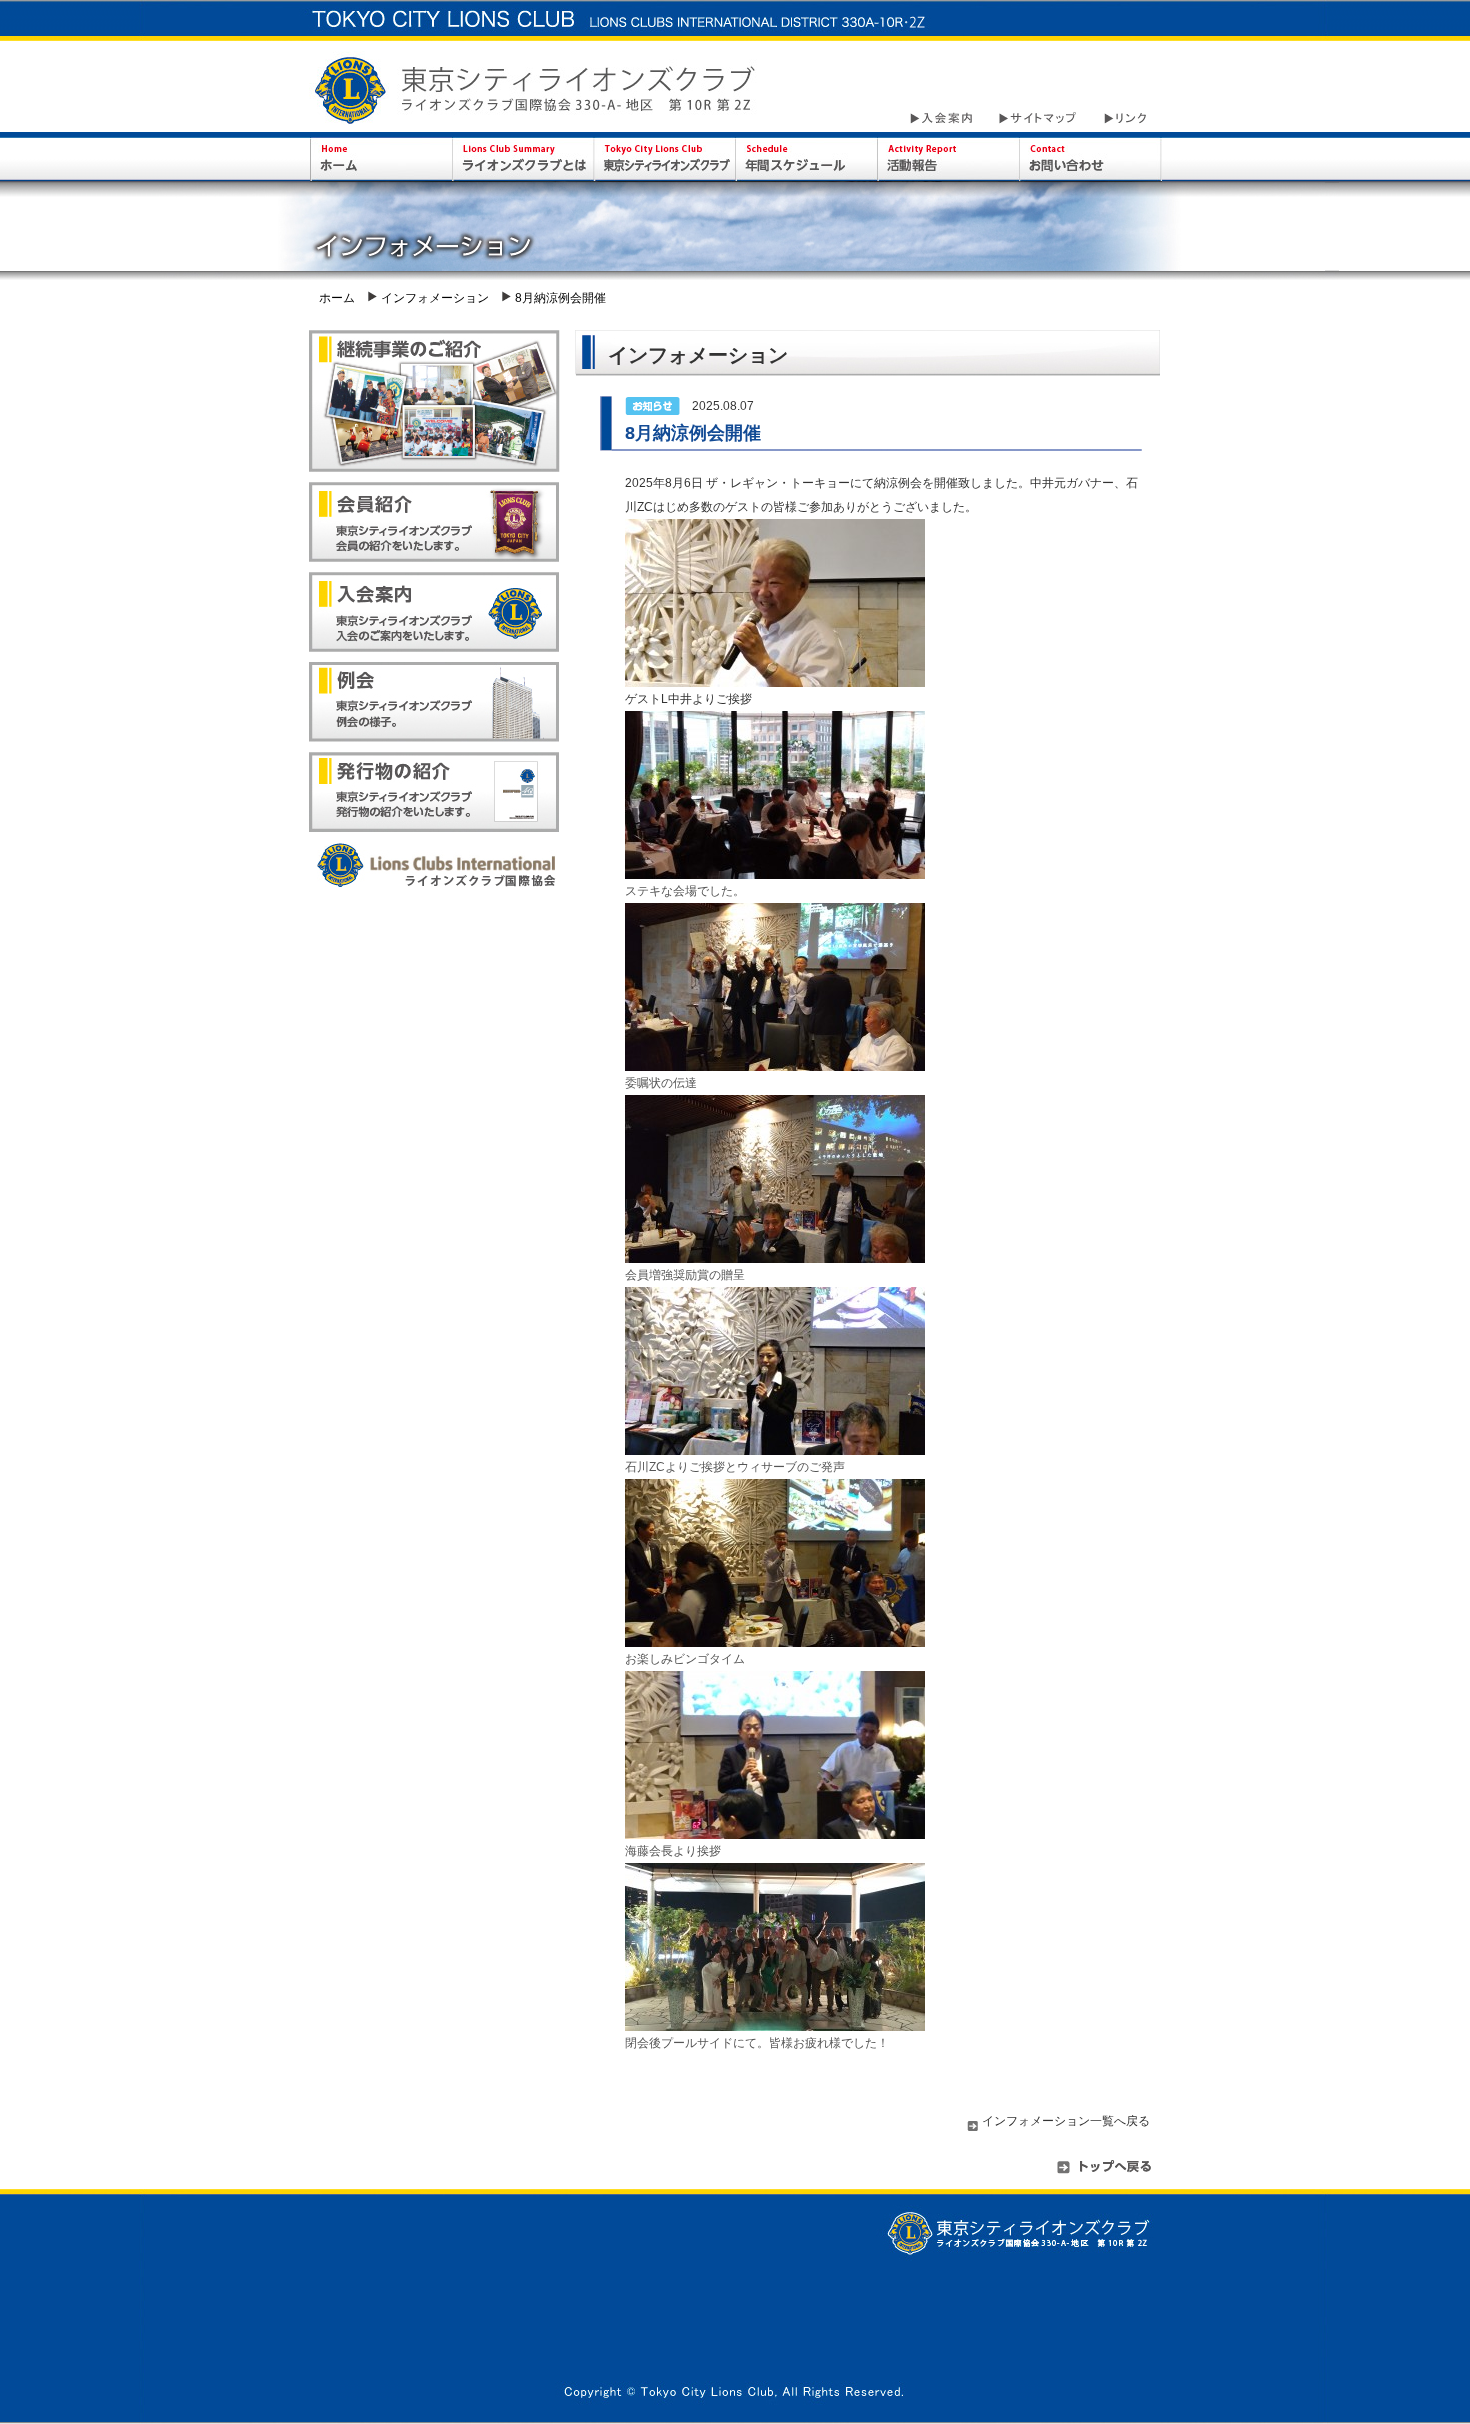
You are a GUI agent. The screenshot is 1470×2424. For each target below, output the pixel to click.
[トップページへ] (1104, 2174)
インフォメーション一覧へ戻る (1066, 2121)
